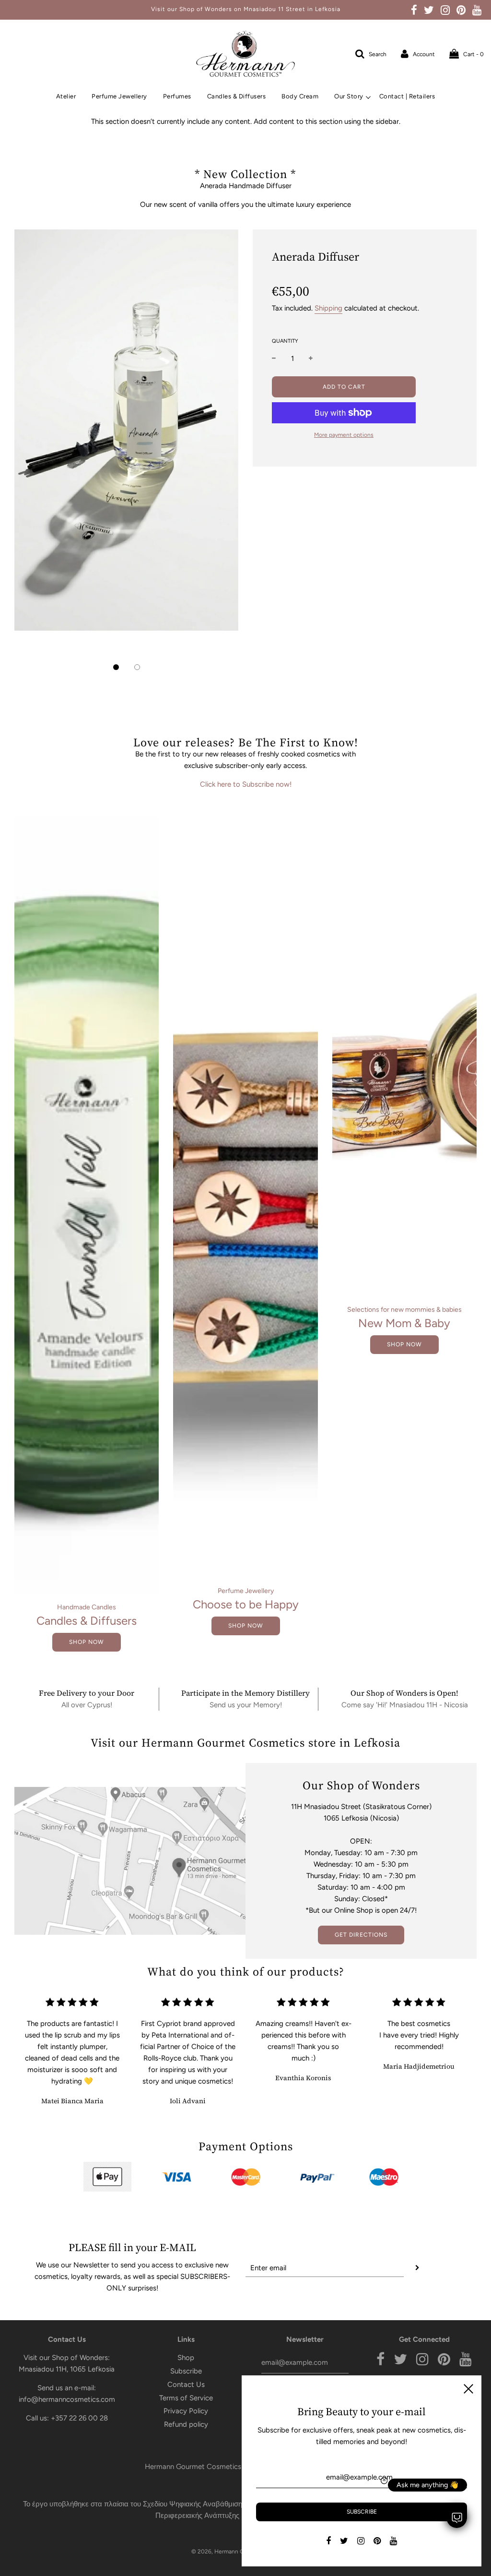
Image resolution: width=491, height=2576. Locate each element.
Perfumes (177, 96)
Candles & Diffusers (237, 96)
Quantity (285, 341)
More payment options (344, 435)
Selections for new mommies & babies (404, 1310)
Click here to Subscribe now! (246, 784)
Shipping (328, 308)
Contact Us (186, 2384)
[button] (116, 667)
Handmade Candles (87, 1607)
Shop (186, 2358)
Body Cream (300, 96)
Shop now (87, 1642)
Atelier (66, 96)
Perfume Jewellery (119, 96)
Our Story (349, 96)
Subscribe (186, 2371)
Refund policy (186, 2424)
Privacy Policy (186, 2411)
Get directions (361, 1935)
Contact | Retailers (407, 96)
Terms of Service (186, 2398)
